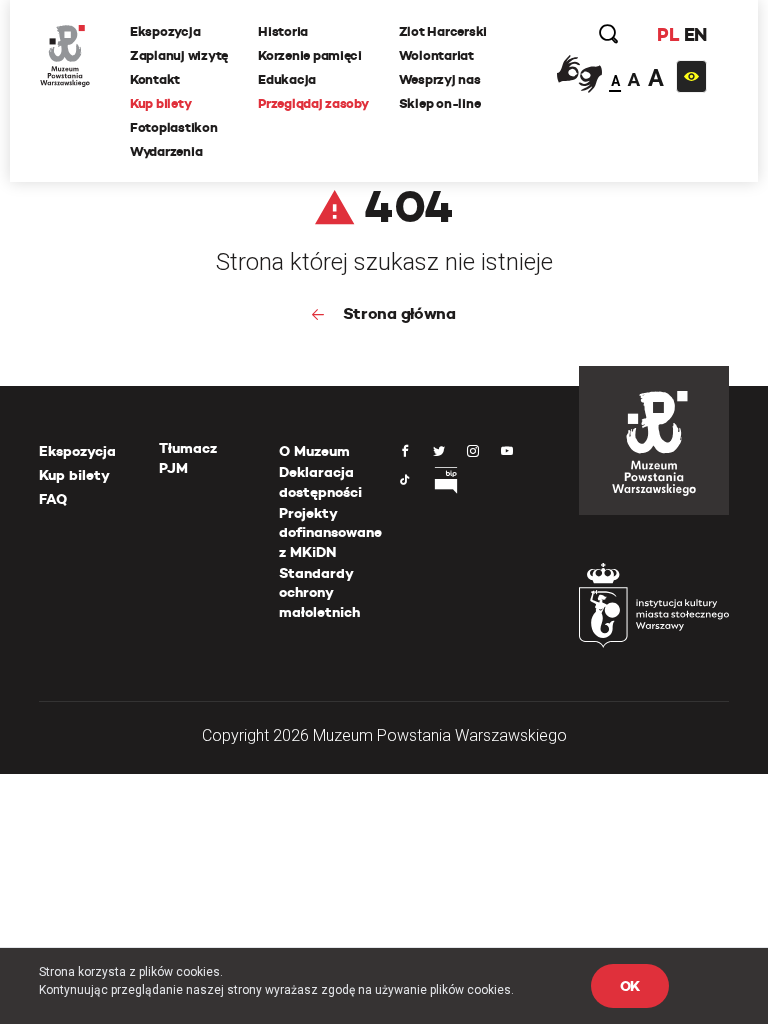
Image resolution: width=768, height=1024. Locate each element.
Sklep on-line (440, 103)
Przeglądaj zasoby (313, 103)
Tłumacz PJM (188, 458)
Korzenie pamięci (310, 55)
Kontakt (155, 79)
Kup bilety (160, 103)
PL (668, 34)
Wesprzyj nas (440, 79)
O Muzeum (314, 451)
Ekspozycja (165, 31)
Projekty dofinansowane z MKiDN (330, 532)
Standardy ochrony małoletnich (319, 592)
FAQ (53, 499)
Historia (283, 31)
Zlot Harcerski (443, 31)
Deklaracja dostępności (320, 482)
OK (630, 986)
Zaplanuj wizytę (179, 55)
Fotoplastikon (174, 127)
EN (695, 34)
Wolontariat (436, 55)
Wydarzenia (166, 151)
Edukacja (287, 79)
